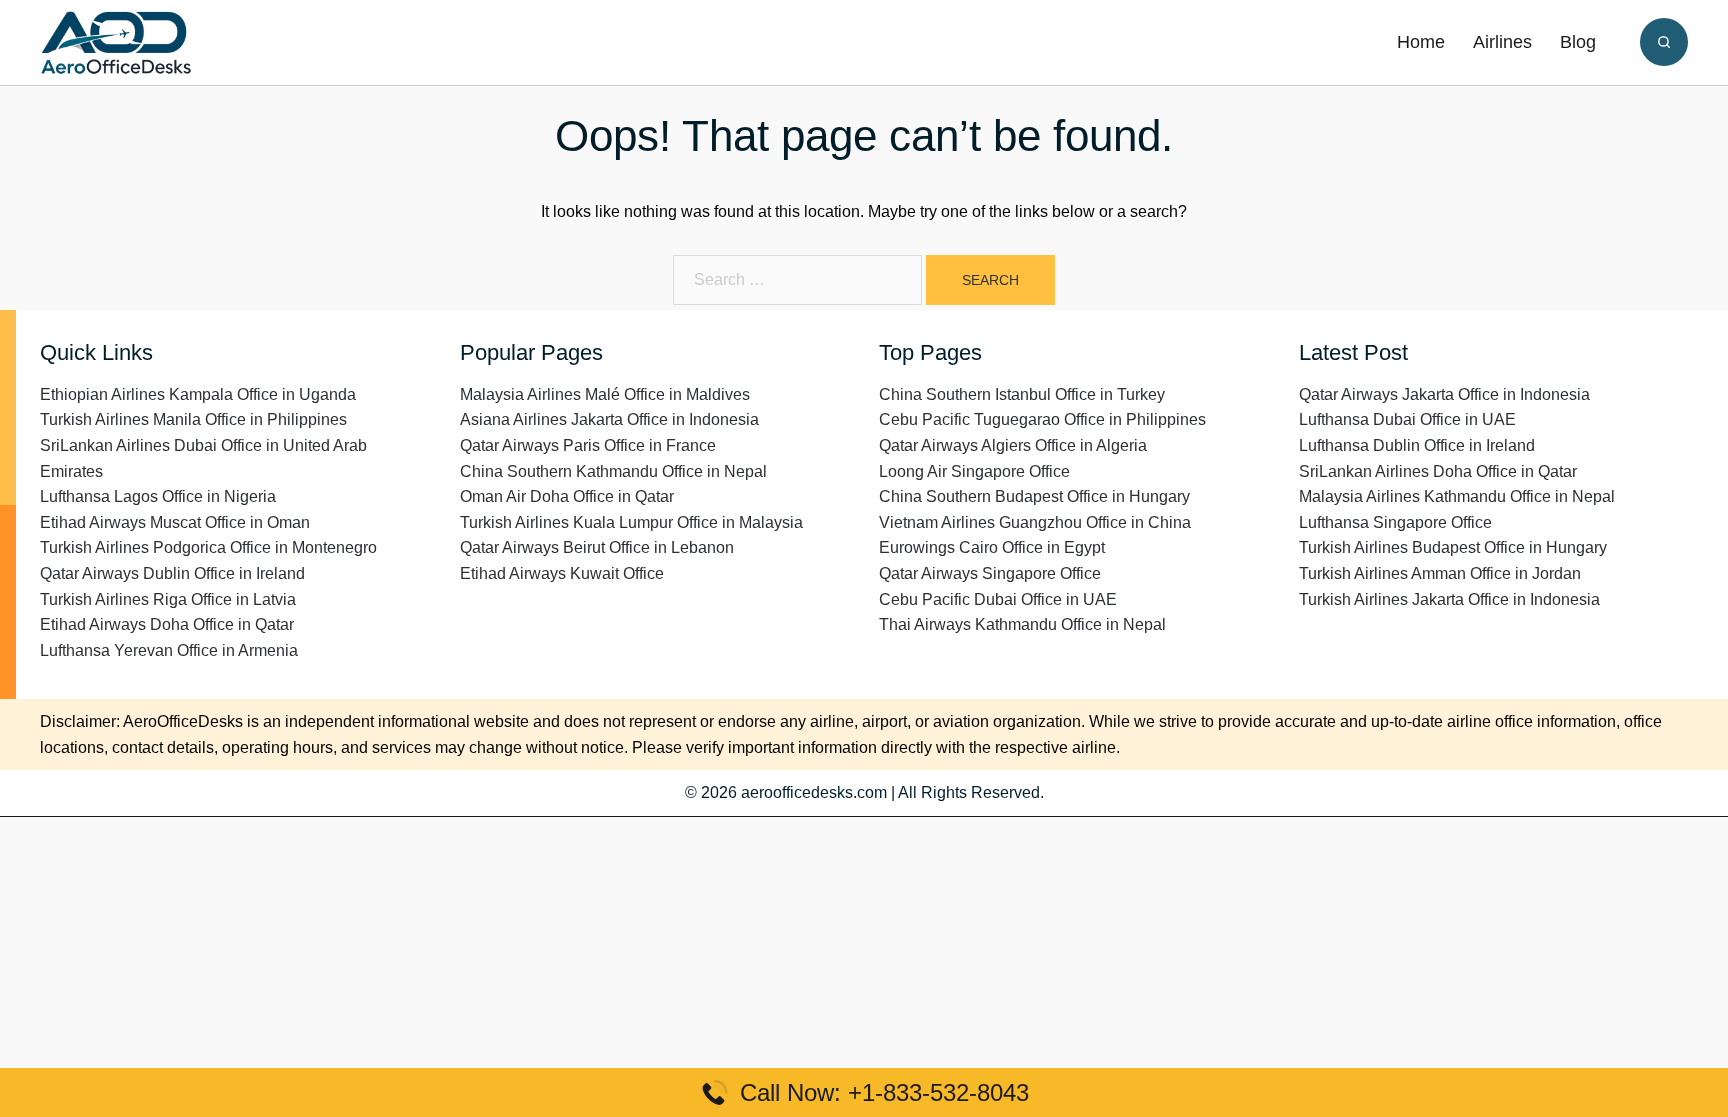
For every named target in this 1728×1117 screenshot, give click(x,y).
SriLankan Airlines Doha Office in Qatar (1438, 471)
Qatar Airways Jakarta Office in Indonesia (1444, 394)
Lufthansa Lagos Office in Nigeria (158, 496)
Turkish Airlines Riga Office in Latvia (168, 599)
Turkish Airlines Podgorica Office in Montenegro (208, 547)
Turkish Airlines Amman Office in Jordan (1440, 573)
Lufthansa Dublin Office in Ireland (1417, 445)
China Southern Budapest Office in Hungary (1034, 496)
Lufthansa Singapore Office (1395, 522)
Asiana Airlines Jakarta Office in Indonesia (609, 419)
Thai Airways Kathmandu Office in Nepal (1022, 624)
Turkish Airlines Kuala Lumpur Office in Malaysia (631, 522)
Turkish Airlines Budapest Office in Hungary (1453, 547)
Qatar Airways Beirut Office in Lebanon (597, 547)
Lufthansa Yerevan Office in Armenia (169, 650)
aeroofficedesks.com (814, 792)
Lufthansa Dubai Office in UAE (1407, 419)
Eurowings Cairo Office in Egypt (992, 547)
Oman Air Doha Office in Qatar (567, 496)
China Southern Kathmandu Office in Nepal (613, 471)
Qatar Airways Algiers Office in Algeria (1013, 445)
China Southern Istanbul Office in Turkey (1022, 394)
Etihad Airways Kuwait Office (562, 573)
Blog (1578, 42)
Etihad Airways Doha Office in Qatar (167, 624)
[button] (1664, 42)
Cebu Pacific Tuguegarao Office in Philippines (1042, 419)
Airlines (1502, 42)
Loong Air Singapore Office (974, 471)
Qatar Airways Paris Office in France (588, 445)
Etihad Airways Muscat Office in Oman (175, 522)
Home (1421, 42)
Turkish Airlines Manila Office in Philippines (193, 419)
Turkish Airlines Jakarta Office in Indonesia (1449, 599)
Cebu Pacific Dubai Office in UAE (998, 599)
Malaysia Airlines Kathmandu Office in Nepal (1457, 496)
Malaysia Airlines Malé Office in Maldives (605, 394)
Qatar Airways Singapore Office (990, 573)
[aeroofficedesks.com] (116, 41)
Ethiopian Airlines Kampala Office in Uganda (198, 394)
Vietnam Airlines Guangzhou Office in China (1035, 522)
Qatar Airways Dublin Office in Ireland (172, 573)
